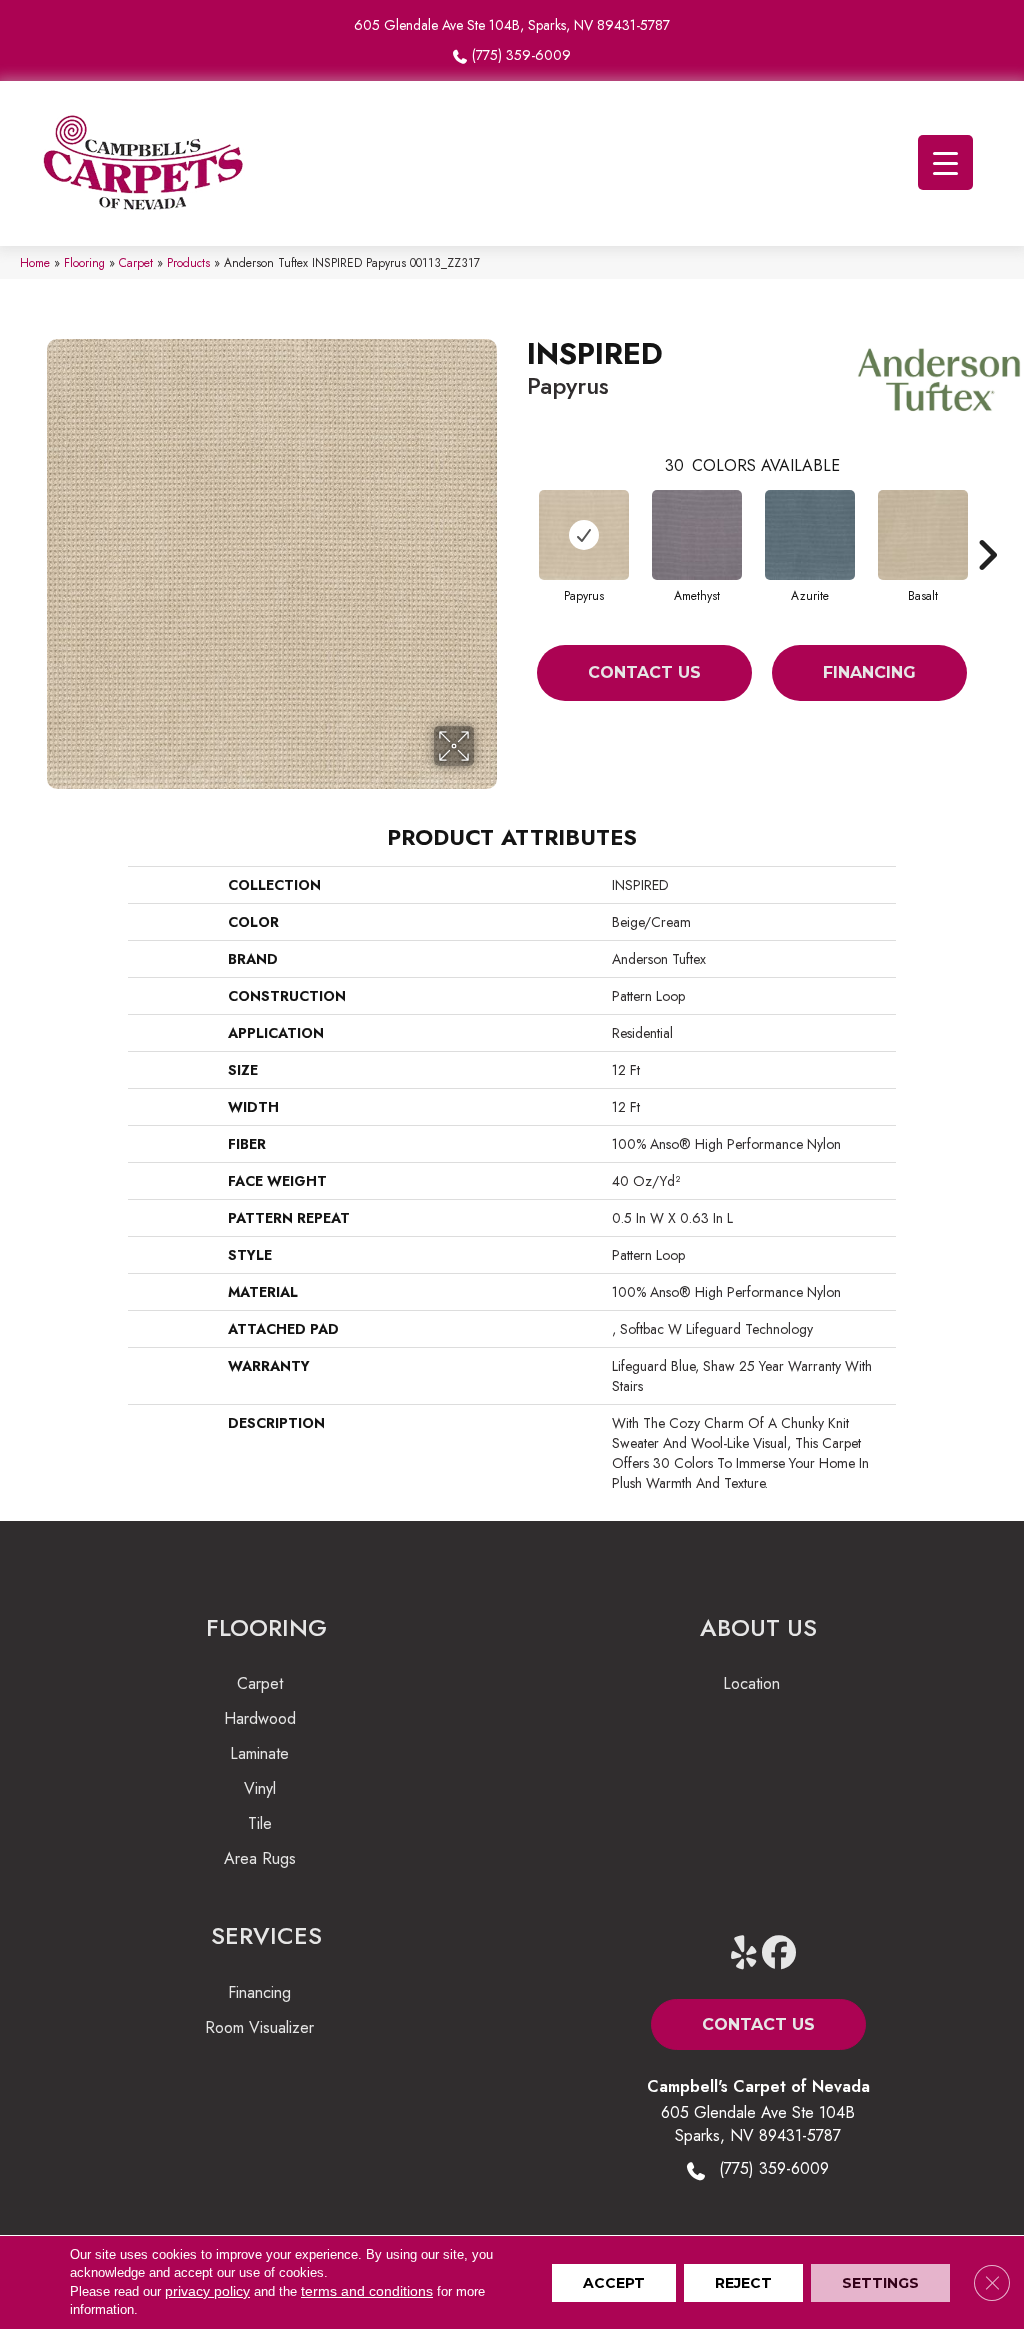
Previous (517, 525)
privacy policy (207, 2291)
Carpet (136, 262)
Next (987, 525)
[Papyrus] (584, 535)
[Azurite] (810, 535)
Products (188, 262)
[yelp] (744, 1953)
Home (35, 262)
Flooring (84, 262)
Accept (614, 2283)
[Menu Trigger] (945, 162)
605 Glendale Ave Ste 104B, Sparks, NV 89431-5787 (512, 25)
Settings (880, 2283)
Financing (869, 672)
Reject (743, 2283)
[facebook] (779, 1953)
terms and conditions (367, 2291)
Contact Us (644, 672)
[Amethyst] (697, 535)
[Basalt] (923, 535)
